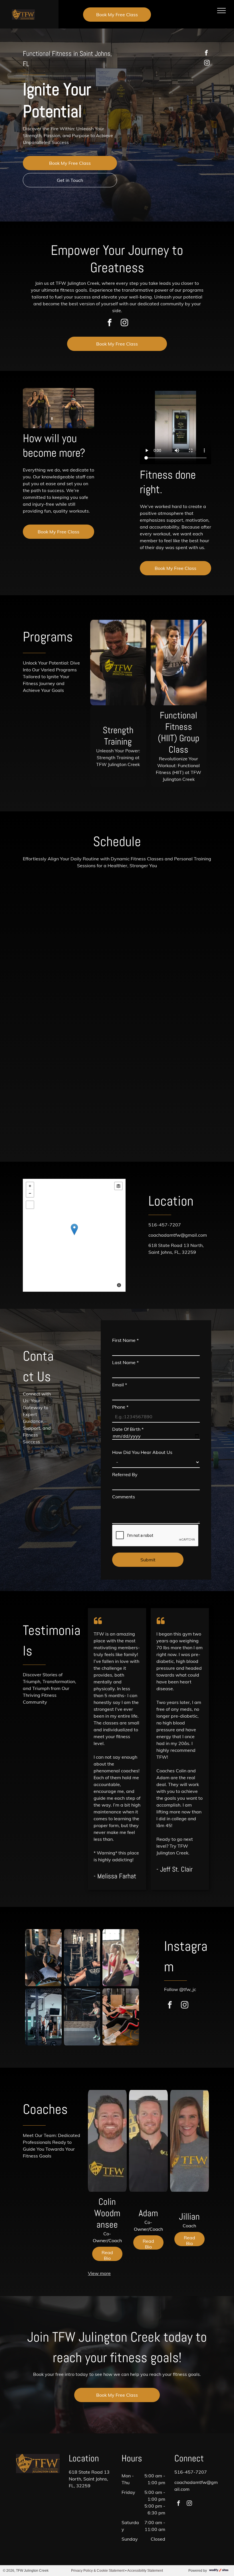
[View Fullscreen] (30, 1205)
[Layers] (118, 1186)
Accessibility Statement (145, 2571)
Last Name (125, 1362)
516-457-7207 (165, 1225)
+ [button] (30, 1186)
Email (120, 1385)
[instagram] (207, 63)
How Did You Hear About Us (142, 1452)
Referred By (125, 1474)
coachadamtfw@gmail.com (178, 1235)
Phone (120, 1407)
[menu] (221, 11)
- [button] (30, 1193)
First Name (125, 1340)
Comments (124, 1497)
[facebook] (206, 53)
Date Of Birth (128, 1429)
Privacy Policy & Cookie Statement (98, 2571)
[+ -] (74, 1235)
